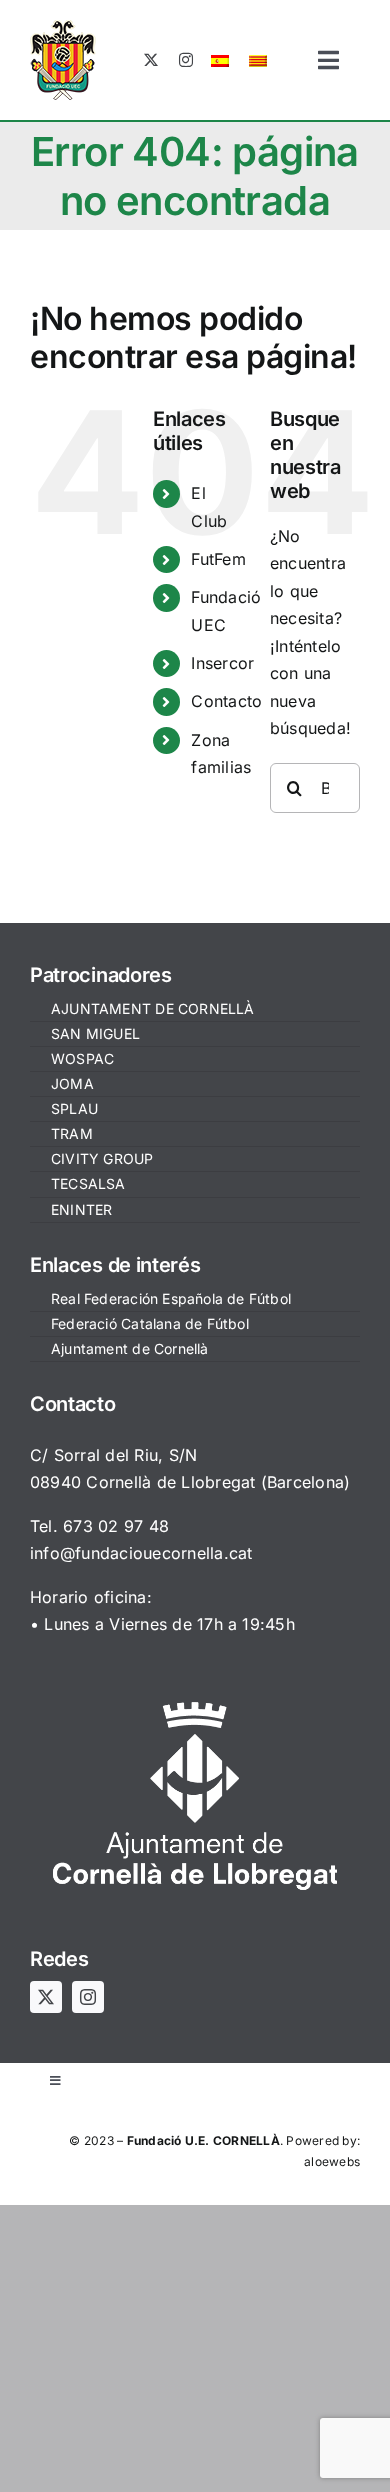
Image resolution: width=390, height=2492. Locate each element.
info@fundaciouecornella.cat (141, 1553)
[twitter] (151, 60)
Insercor (222, 663)
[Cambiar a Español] (220, 59)
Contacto (226, 701)
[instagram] (186, 60)
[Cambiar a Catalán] (258, 59)
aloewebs (332, 2161)
